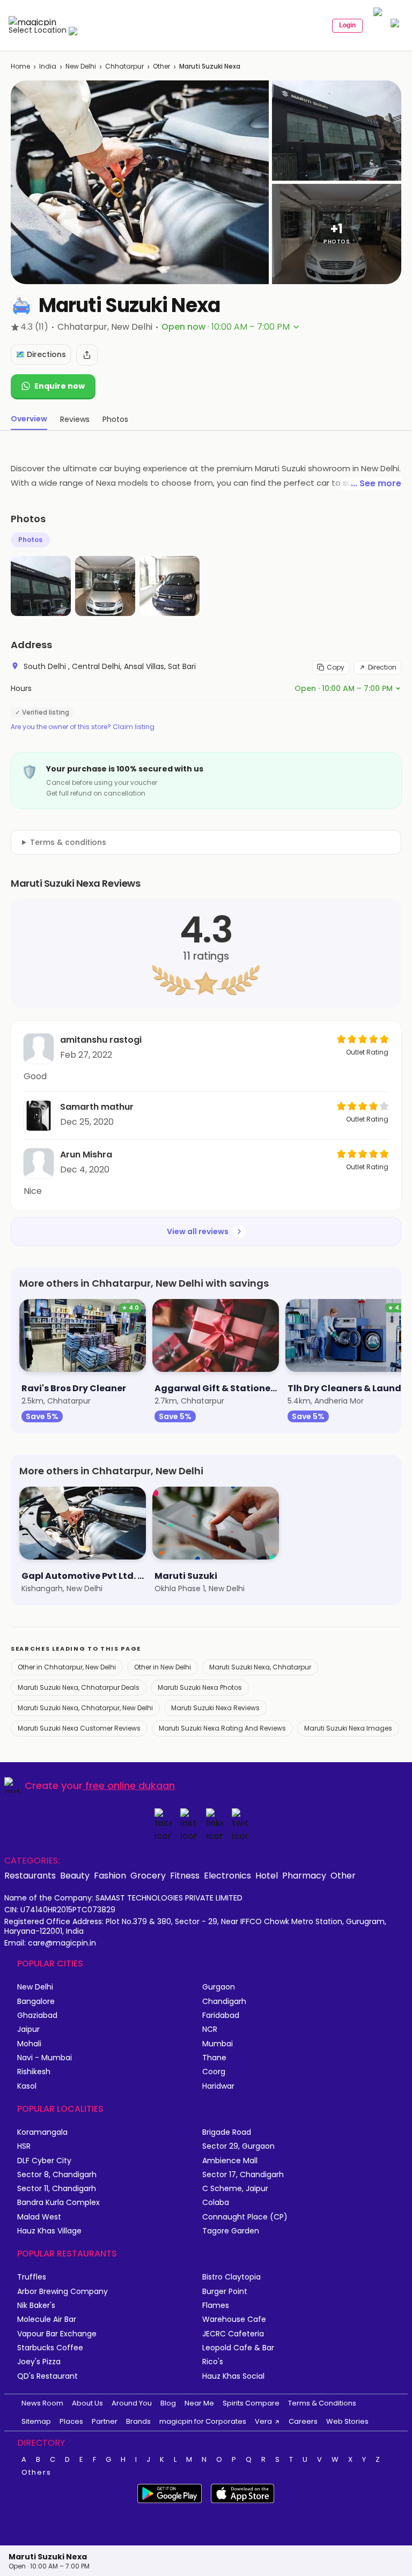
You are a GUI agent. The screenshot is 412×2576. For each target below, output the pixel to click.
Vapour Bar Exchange (57, 2334)
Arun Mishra (86, 1155)
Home (20, 66)
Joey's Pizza (39, 2362)
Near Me (199, 2403)
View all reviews (198, 1231)
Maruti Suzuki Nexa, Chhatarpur (260, 1667)
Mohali (29, 2044)
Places (71, 2421)
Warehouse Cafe (234, 2319)
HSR (24, 2146)
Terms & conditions (68, 842)
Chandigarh (224, 2002)
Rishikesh (34, 2072)
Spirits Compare (251, 2403)
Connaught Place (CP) (245, 2217)
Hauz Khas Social (233, 2376)
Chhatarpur (124, 66)
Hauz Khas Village (49, 2231)
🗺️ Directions (41, 354)
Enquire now (60, 386)
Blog (168, 2403)
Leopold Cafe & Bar (238, 2348)
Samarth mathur (97, 1107)
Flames (216, 2306)
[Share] (87, 355)
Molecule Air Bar (47, 2319)
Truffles (32, 2277)
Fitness (185, 1875)
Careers (303, 2421)
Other (161, 66)
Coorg (214, 2072)
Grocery (148, 1875)
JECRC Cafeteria (233, 2334)
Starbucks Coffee (50, 2348)
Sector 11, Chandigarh (57, 2189)
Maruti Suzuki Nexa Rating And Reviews (222, 1728)
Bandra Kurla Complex (58, 2203)
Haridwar (218, 2086)
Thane (214, 2058)
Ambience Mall (230, 2161)
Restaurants (30, 1875)
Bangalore (36, 2002)
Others (36, 2473)
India (48, 66)
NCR (210, 2029)
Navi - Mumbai (45, 2058)
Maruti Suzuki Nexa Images (348, 1728)
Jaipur (28, 2029)
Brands (138, 2421)
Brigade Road (227, 2132)
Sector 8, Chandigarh (57, 2175)
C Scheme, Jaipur (235, 2189)
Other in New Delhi (163, 1667)
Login (347, 25)
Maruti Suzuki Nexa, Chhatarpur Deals (79, 1687)
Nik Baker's (36, 2306)
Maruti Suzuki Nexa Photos (200, 1687)
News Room (42, 2403)
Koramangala (42, 2132)
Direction (382, 667)
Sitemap (36, 2421)
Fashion (110, 1875)
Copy (336, 667)
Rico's (213, 2362)
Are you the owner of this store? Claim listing (83, 727)
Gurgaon (219, 1987)
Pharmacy (304, 1875)
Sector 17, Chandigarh (243, 2175)
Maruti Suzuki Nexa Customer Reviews (79, 1728)
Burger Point (225, 2292)
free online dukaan (130, 1786)
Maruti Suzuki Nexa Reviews (215, 1708)
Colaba (216, 2203)
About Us (87, 2403)
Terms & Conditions (322, 2403)
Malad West (39, 2217)
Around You (132, 2403)
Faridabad (221, 2015)
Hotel (267, 1875)
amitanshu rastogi (101, 1040)
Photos (30, 540)
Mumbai (218, 2044)
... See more (376, 483)
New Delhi (81, 66)
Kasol (27, 2086)
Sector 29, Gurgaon (238, 2146)
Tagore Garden (231, 2231)
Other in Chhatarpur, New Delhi (67, 1667)
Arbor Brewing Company (62, 2292)
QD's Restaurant (47, 2376)
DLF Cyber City (44, 2161)
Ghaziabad (37, 2015)
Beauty (75, 1875)
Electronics (227, 1875)
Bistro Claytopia (231, 2277)
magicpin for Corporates (203, 2421)
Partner (105, 2421)
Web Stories (347, 2421)
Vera (263, 2421)
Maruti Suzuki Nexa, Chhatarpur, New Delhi (85, 1708)
